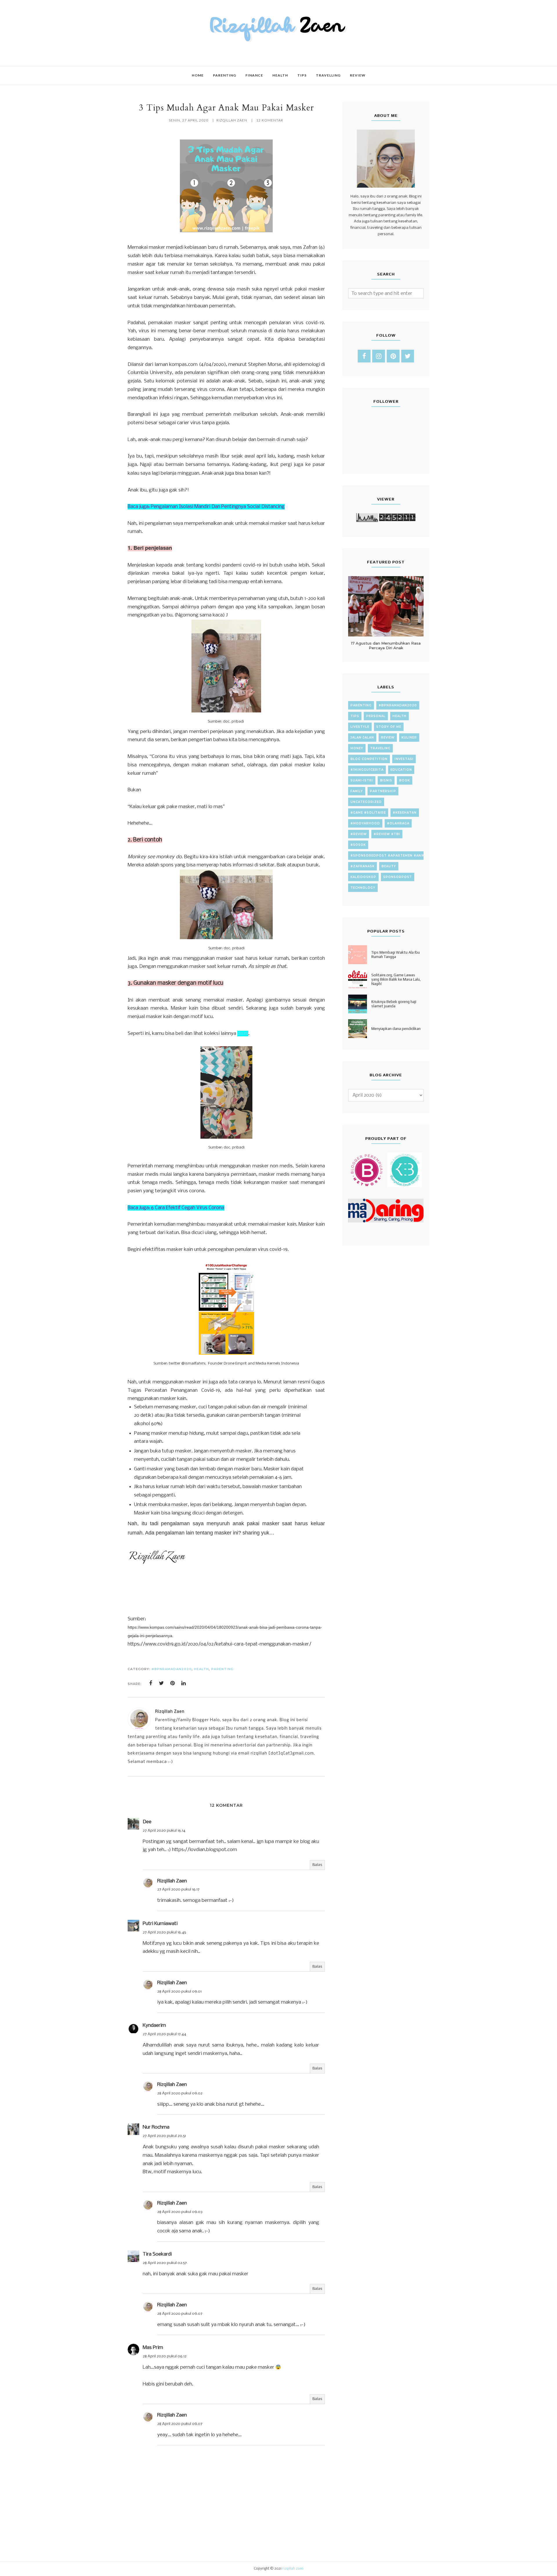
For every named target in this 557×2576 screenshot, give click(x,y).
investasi (404, 759)
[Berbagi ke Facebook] (151, 1683)
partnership (383, 791)
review (388, 738)
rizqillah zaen (293, 2569)
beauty (389, 866)
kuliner (409, 738)
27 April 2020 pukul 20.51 (164, 2136)
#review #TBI (387, 834)
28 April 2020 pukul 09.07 (180, 2314)
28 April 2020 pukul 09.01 (179, 1992)
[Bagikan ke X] (162, 1683)
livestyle (360, 727)
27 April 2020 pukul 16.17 (178, 1890)
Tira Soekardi (157, 2254)
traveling (380, 748)
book (405, 780)
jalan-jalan (362, 738)
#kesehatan (405, 813)
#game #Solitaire (368, 813)
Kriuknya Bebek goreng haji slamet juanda (394, 1004)
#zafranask (362, 866)
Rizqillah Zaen (172, 1881)
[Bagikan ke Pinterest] (173, 1683)
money (357, 748)
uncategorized (366, 802)
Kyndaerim (154, 2026)
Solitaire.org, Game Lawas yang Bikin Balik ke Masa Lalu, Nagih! (396, 979)
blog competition (369, 759)
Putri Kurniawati (160, 1924)
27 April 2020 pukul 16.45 (164, 1932)
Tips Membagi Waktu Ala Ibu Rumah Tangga (396, 955)
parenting (222, 1669)
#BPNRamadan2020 (172, 1669)
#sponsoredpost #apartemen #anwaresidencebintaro (407, 856)
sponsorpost (398, 877)
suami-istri (362, 780)
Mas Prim (153, 2348)
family (357, 791)
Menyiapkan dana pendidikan (396, 1029)
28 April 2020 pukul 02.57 (165, 2263)
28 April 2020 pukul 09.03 (180, 2212)
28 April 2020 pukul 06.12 (165, 2356)
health (201, 1669)
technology (363, 888)
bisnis (386, 780)
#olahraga (398, 823)
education (401, 770)
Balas (317, 1865)
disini (243, 1034)
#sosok (358, 845)
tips (355, 716)
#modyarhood (365, 823)
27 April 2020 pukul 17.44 (164, 2034)
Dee (147, 1822)
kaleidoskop (363, 877)
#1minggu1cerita (367, 770)
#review (359, 834)
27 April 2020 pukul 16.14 (164, 1831)
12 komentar (270, 120)
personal (376, 716)
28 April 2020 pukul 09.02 (180, 2093)
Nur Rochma (156, 2127)
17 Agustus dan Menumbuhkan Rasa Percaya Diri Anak (386, 645)
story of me (389, 727)
